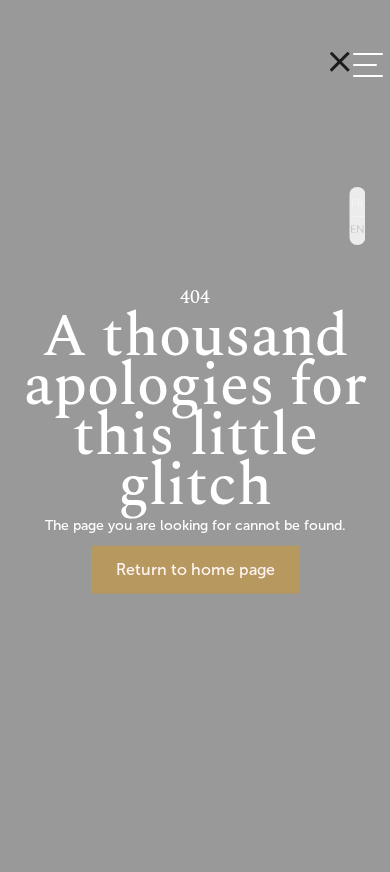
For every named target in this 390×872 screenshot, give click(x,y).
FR (357, 201)
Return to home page (195, 568)
